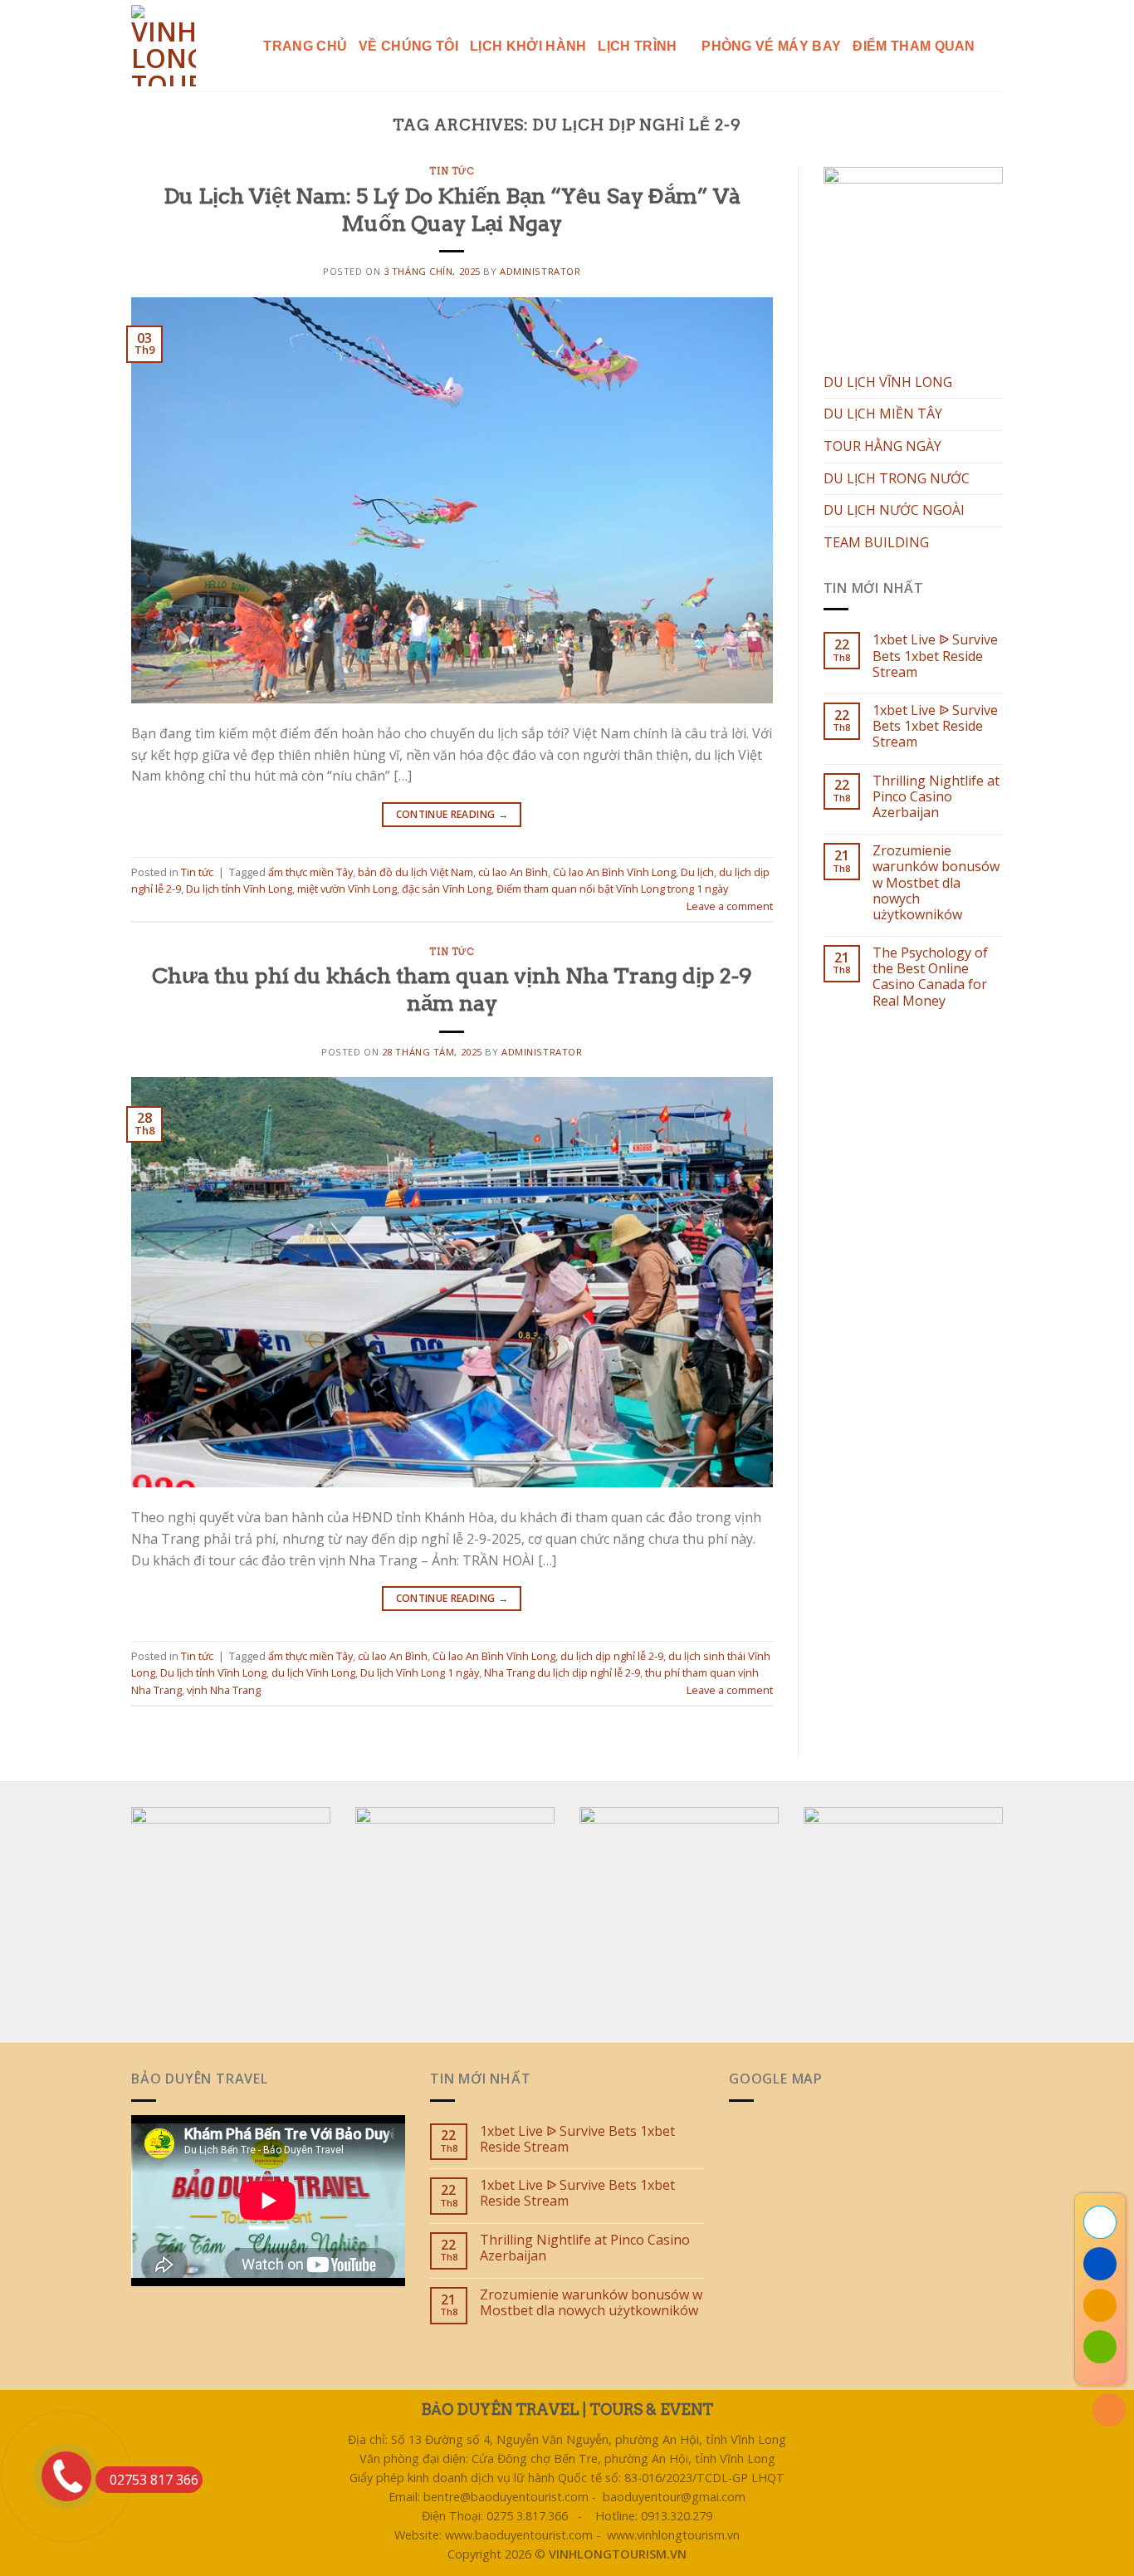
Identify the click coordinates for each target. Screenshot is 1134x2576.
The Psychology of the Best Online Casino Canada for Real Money (930, 977)
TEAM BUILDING (876, 542)
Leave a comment (730, 906)
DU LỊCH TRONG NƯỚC (897, 478)
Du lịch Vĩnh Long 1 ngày (420, 1672)
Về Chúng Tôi (408, 46)
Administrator (540, 271)
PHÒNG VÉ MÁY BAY (771, 46)
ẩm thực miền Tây (310, 872)
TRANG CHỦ (305, 46)
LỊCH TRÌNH (637, 46)
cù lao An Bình (513, 872)
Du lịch (697, 872)
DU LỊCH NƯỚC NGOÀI (894, 510)
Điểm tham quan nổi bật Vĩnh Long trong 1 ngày (612, 889)
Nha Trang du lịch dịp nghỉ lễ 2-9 (562, 1672)
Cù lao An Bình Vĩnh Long (614, 872)
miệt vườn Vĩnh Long (347, 889)
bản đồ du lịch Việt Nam (415, 872)
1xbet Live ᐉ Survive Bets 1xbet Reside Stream (935, 656)
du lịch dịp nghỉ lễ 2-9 (612, 1656)
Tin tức (452, 171)
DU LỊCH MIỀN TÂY (883, 414)
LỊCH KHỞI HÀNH (528, 46)
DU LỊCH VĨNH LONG (888, 382)
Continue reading (452, 814)
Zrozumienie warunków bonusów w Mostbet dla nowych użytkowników (936, 883)
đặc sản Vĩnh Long (447, 889)
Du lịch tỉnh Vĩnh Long (239, 889)
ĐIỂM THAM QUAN (914, 46)
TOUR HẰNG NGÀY (882, 446)
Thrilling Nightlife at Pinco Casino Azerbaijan (936, 797)
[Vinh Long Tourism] (168, 46)
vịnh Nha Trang (224, 1690)
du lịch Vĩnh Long (313, 1672)
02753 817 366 (154, 2480)
